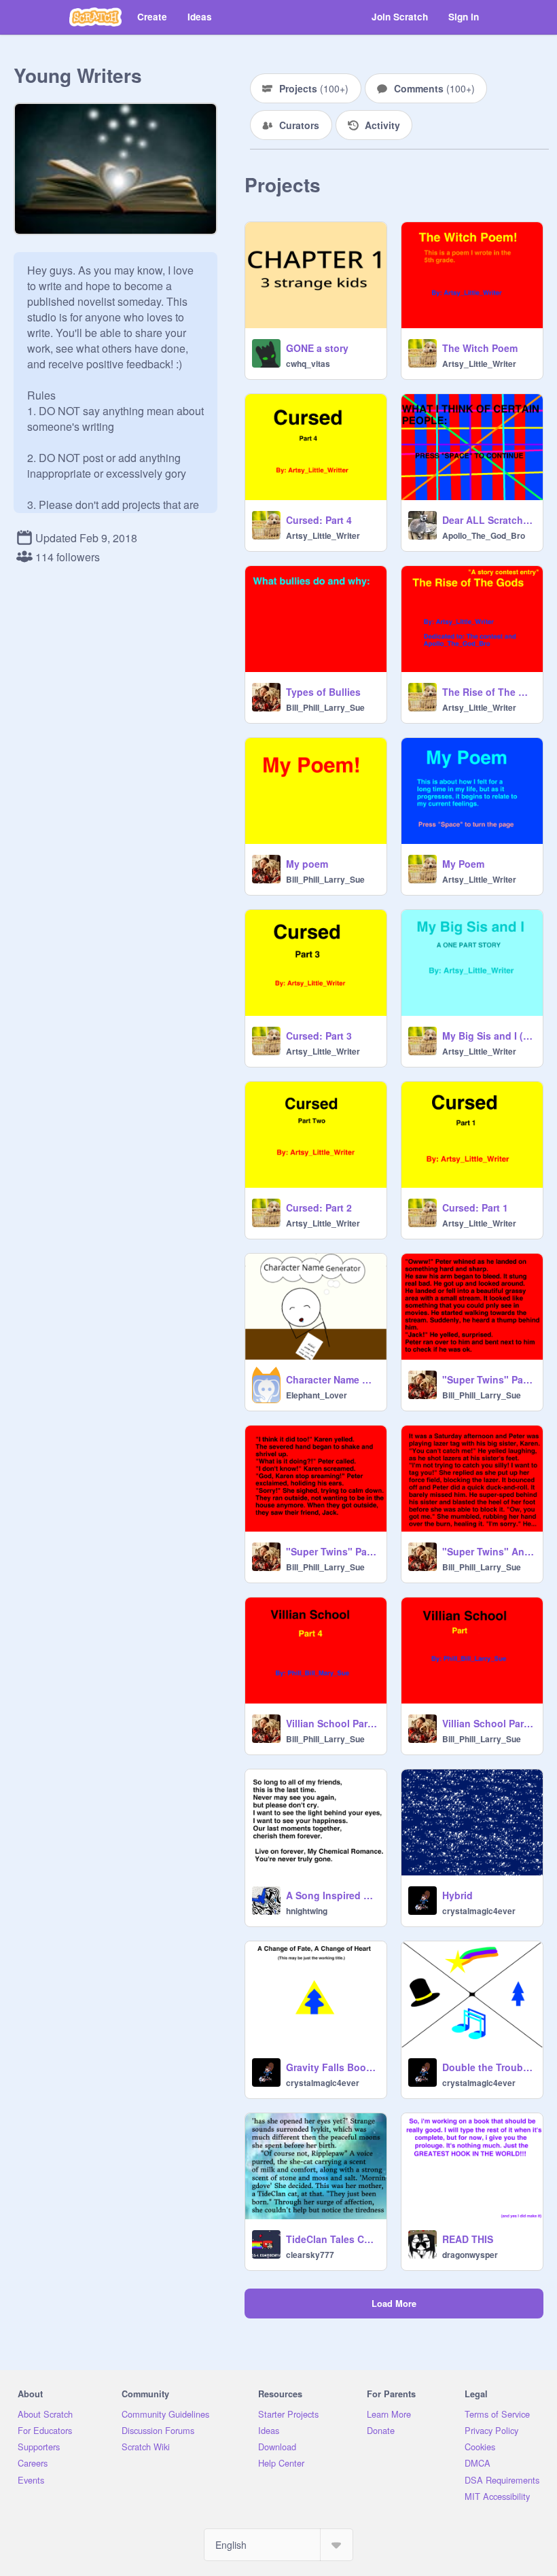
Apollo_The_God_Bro (484, 535)
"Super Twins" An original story (488, 1551)
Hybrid (457, 1895)
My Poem (463, 864)
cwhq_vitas (308, 364)
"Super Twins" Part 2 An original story (332, 1551)
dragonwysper (470, 2255)
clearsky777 (310, 2255)
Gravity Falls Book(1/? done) (332, 2067)
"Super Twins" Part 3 (488, 1379)
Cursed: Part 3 (319, 1036)
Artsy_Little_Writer (479, 364)
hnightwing (307, 1911)
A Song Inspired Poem (332, 1895)
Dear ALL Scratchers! (488, 520)
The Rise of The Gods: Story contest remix (488, 692)
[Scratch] (95, 17)
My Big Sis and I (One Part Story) (488, 1036)
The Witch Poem (480, 348)
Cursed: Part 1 (475, 1207)
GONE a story (317, 348)
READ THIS (468, 2239)
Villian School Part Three (488, 1723)
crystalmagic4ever (479, 1911)
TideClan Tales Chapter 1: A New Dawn (332, 2239)
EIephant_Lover (317, 1395)
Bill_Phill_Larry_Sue (325, 707)
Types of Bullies (323, 692)
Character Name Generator (332, 1379)
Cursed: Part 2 (319, 1207)
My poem (307, 864)
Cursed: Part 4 (319, 520)
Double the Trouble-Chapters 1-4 (488, 2067)
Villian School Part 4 (332, 1723)
